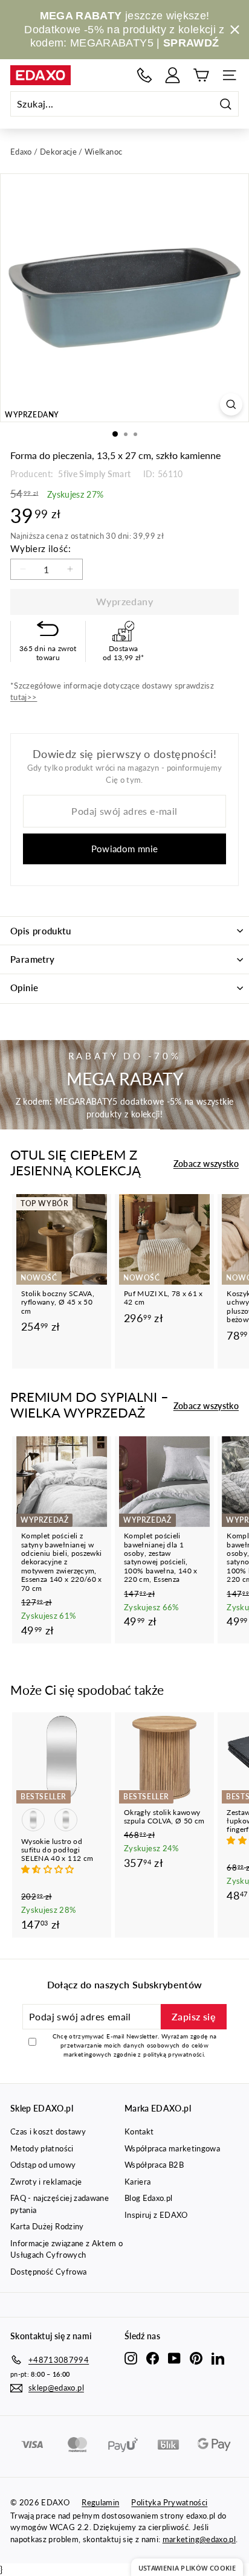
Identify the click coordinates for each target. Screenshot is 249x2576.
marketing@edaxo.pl (199, 2539)
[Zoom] (231, 404)
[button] (49, 1869)
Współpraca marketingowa (172, 2148)
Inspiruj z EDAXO (156, 2215)
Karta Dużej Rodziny (47, 2226)
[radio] (33, 1820)
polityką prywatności (173, 2054)
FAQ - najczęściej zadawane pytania (60, 2204)
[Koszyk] (201, 75)
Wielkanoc (103, 152)
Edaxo (21, 152)
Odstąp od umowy (43, 2165)
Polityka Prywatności (169, 2502)
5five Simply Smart (94, 474)
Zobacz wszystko (206, 1164)
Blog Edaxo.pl (149, 2198)
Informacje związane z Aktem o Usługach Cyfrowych (66, 2249)
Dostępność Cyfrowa (48, 2272)
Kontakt (139, 2131)
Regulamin (100, 2502)
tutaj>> (24, 697)
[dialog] (187, 2567)
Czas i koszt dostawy (48, 2131)
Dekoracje (58, 152)
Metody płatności (42, 2148)
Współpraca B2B (154, 2165)
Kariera (137, 2182)
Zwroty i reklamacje (46, 2182)
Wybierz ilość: (40, 548)
